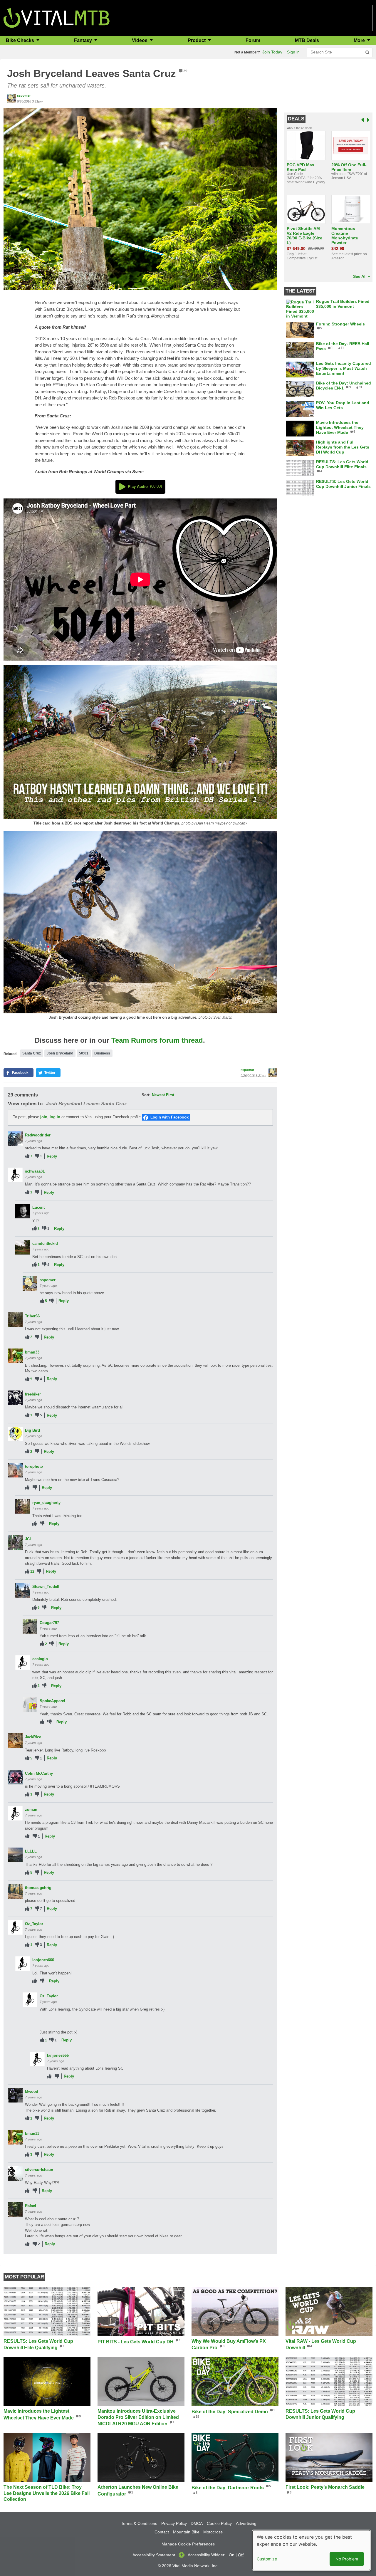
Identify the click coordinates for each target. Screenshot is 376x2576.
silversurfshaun (39, 2170)
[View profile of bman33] (15, 1356)
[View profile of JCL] (15, 1543)
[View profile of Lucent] (23, 1211)
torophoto (34, 1466)
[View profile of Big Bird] (15, 1434)
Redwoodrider (38, 1135)
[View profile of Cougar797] (30, 1626)
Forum (253, 40)
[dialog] (311, 2550)
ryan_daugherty (46, 1503)
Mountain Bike (186, 2532)
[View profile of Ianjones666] (23, 1964)
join (44, 1117)
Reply (52, 1156)
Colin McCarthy (39, 1773)
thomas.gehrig (38, 1888)
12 (32, 1571)
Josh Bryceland (60, 1053)
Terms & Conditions (139, 2523)
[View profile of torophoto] (15, 1470)
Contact (162, 2532)
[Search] (367, 53)
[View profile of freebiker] (15, 1398)
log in (55, 1117)
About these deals (300, 128)
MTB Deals (307, 40)
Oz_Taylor (34, 1924)
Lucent (38, 1207)
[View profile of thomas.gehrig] (15, 1891)
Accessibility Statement (154, 2555)
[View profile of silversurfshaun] (15, 2173)
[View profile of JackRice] (15, 1741)
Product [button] (197, 40)
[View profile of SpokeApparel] (30, 1705)
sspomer (24, 95)
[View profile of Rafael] (15, 2209)
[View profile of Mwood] (15, 2095)
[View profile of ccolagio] (23, 1663)
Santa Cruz (32, 1053)
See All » (362, 276)
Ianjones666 (43, 1960)
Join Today (272, 52)
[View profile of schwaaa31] (15, 1175)
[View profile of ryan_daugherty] (23, 1506)
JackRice (33, 1737)
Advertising (246, 2523)
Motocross (213, 2532)
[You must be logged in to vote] (27, 1156)
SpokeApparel (52, 1701)
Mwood (32, 2091)
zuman (31, 1810)
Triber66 (32, 1316)
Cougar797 (49, 1623)
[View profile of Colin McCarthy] (15, 1777)
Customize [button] (267, 2559)
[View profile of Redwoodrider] (15, 1139)
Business (102, 1053)
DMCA (197, 2523)
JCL (28, 1539)
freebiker (33, 1394)
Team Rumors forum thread (157, 1040)
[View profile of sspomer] (11, 98)
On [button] (232, 2555)
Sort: (146, 1095)
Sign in (293, 52)
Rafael (31, 2206)
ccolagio (40, 1659)
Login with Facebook (169, 1117)
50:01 (84, 1053)
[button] (140, 198)
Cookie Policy (219, 2523)
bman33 (32, 1352)
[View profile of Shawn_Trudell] (23, 1590)
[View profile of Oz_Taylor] (15, 1927)
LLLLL (31, 1851)
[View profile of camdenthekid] (23, 1247)
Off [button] (241, 2555)
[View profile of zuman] (15, 1813)
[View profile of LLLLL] (15, 1855)
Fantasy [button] (84, 40)
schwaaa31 (35, 1171)
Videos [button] (140, 40)
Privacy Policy (174, 2523)
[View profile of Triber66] (15, 1320)
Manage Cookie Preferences (188, 2544)
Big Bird (32, 1430)
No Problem (347, 2559)
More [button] (360, 40)
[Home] (57, 17)
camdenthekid (45, 1244)
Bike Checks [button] (21, 40)
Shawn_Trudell (46, 1587)
